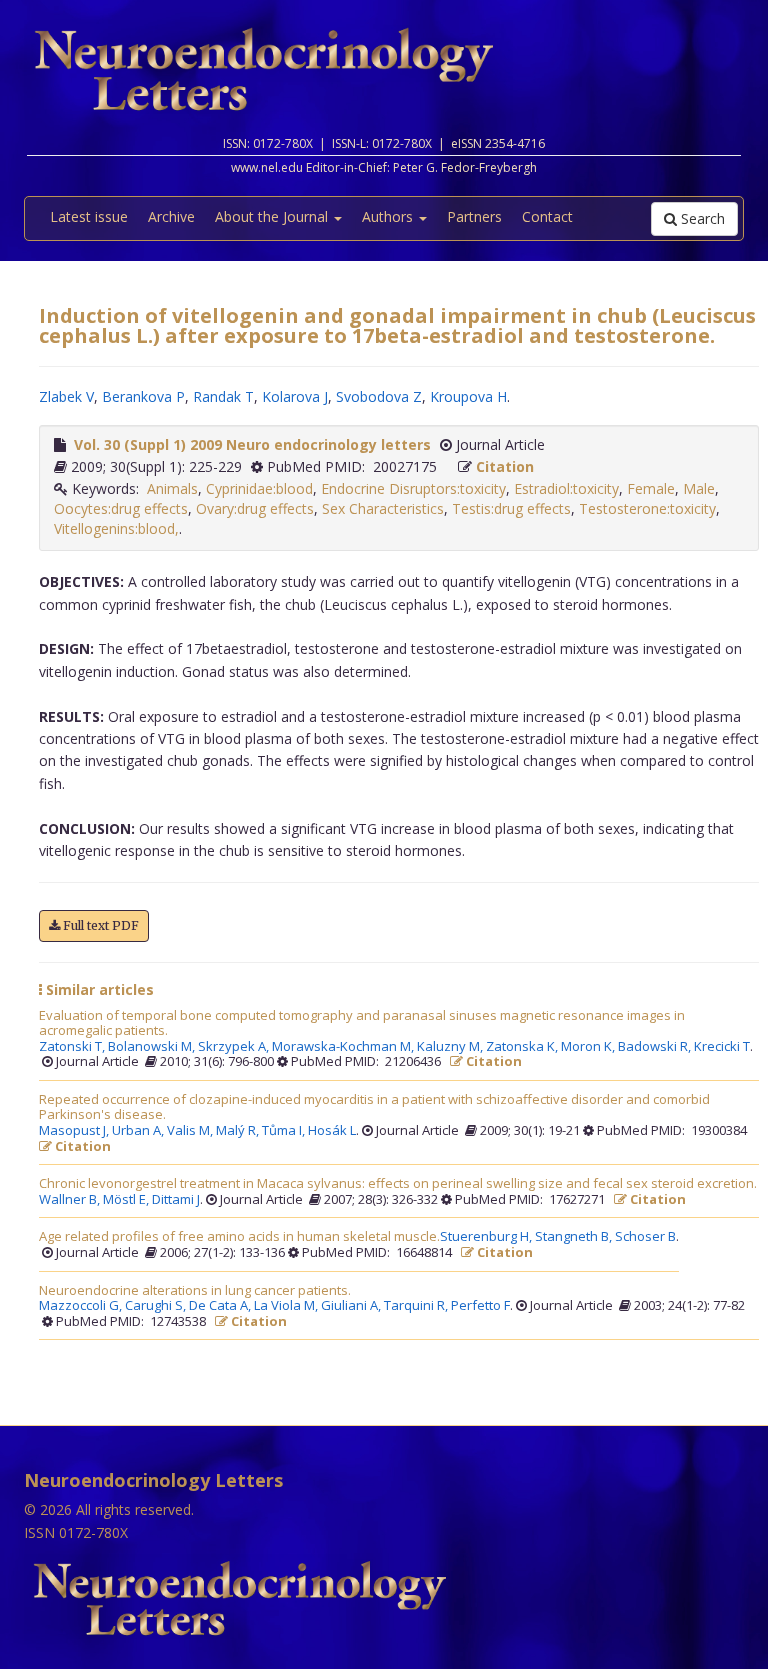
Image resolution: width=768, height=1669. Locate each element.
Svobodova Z (379, 396)
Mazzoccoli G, (82, 1306)
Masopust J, (75, 1131)
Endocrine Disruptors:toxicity (413, 488)
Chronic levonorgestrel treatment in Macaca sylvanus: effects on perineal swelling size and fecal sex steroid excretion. (398, 1184)
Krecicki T (722, 1047)
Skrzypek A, (235, 1047)
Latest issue (89, 216)
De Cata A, (221, 1306)
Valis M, (191, 1131)
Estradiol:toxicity (566, 488)
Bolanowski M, (153, 1047)
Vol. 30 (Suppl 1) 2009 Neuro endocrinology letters (252, 444)
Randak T (223, 396)
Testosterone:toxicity (647, 508)
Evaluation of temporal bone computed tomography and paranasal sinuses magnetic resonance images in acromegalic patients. (362, 1023)
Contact (547, 216)
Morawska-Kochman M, (344, 1047)
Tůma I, (285, 1131)
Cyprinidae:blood (259, 488)
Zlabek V (66, 396)
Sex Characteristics (383, 508)
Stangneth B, (575, 1237)
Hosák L (332, 1131)
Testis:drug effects (511, 508)
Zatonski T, (73, 1047)
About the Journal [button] (273, 216)
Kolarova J (295, 396)
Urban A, (139, 1131)
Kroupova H (468, 396)
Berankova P (143, 396)
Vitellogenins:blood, (116, 528)
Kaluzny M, (451, 1047)
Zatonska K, (523, 1047)
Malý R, (239, 1131)
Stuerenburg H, (487, 1237)
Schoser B (645, 1237)
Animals (172, 488)
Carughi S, (157, 1306)
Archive (171, 216)
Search (701, 218)
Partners (474, 216)
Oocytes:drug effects (121, 508)
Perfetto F (480, 1306)
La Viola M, (287, 1306)
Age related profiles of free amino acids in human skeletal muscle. (239, 1237)
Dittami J (176, 1200)
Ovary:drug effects (255, 508)
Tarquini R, (417, 1306)
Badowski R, (656, 1047)
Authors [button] (389, 216)
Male (699, 488)
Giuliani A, (352, 1306)
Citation (505, 466)
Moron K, (589, 1047)
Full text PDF (99, 925)
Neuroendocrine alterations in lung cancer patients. (195, 1291)
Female (651, 488)
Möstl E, (127, 1200)
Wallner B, (71, 1200)
